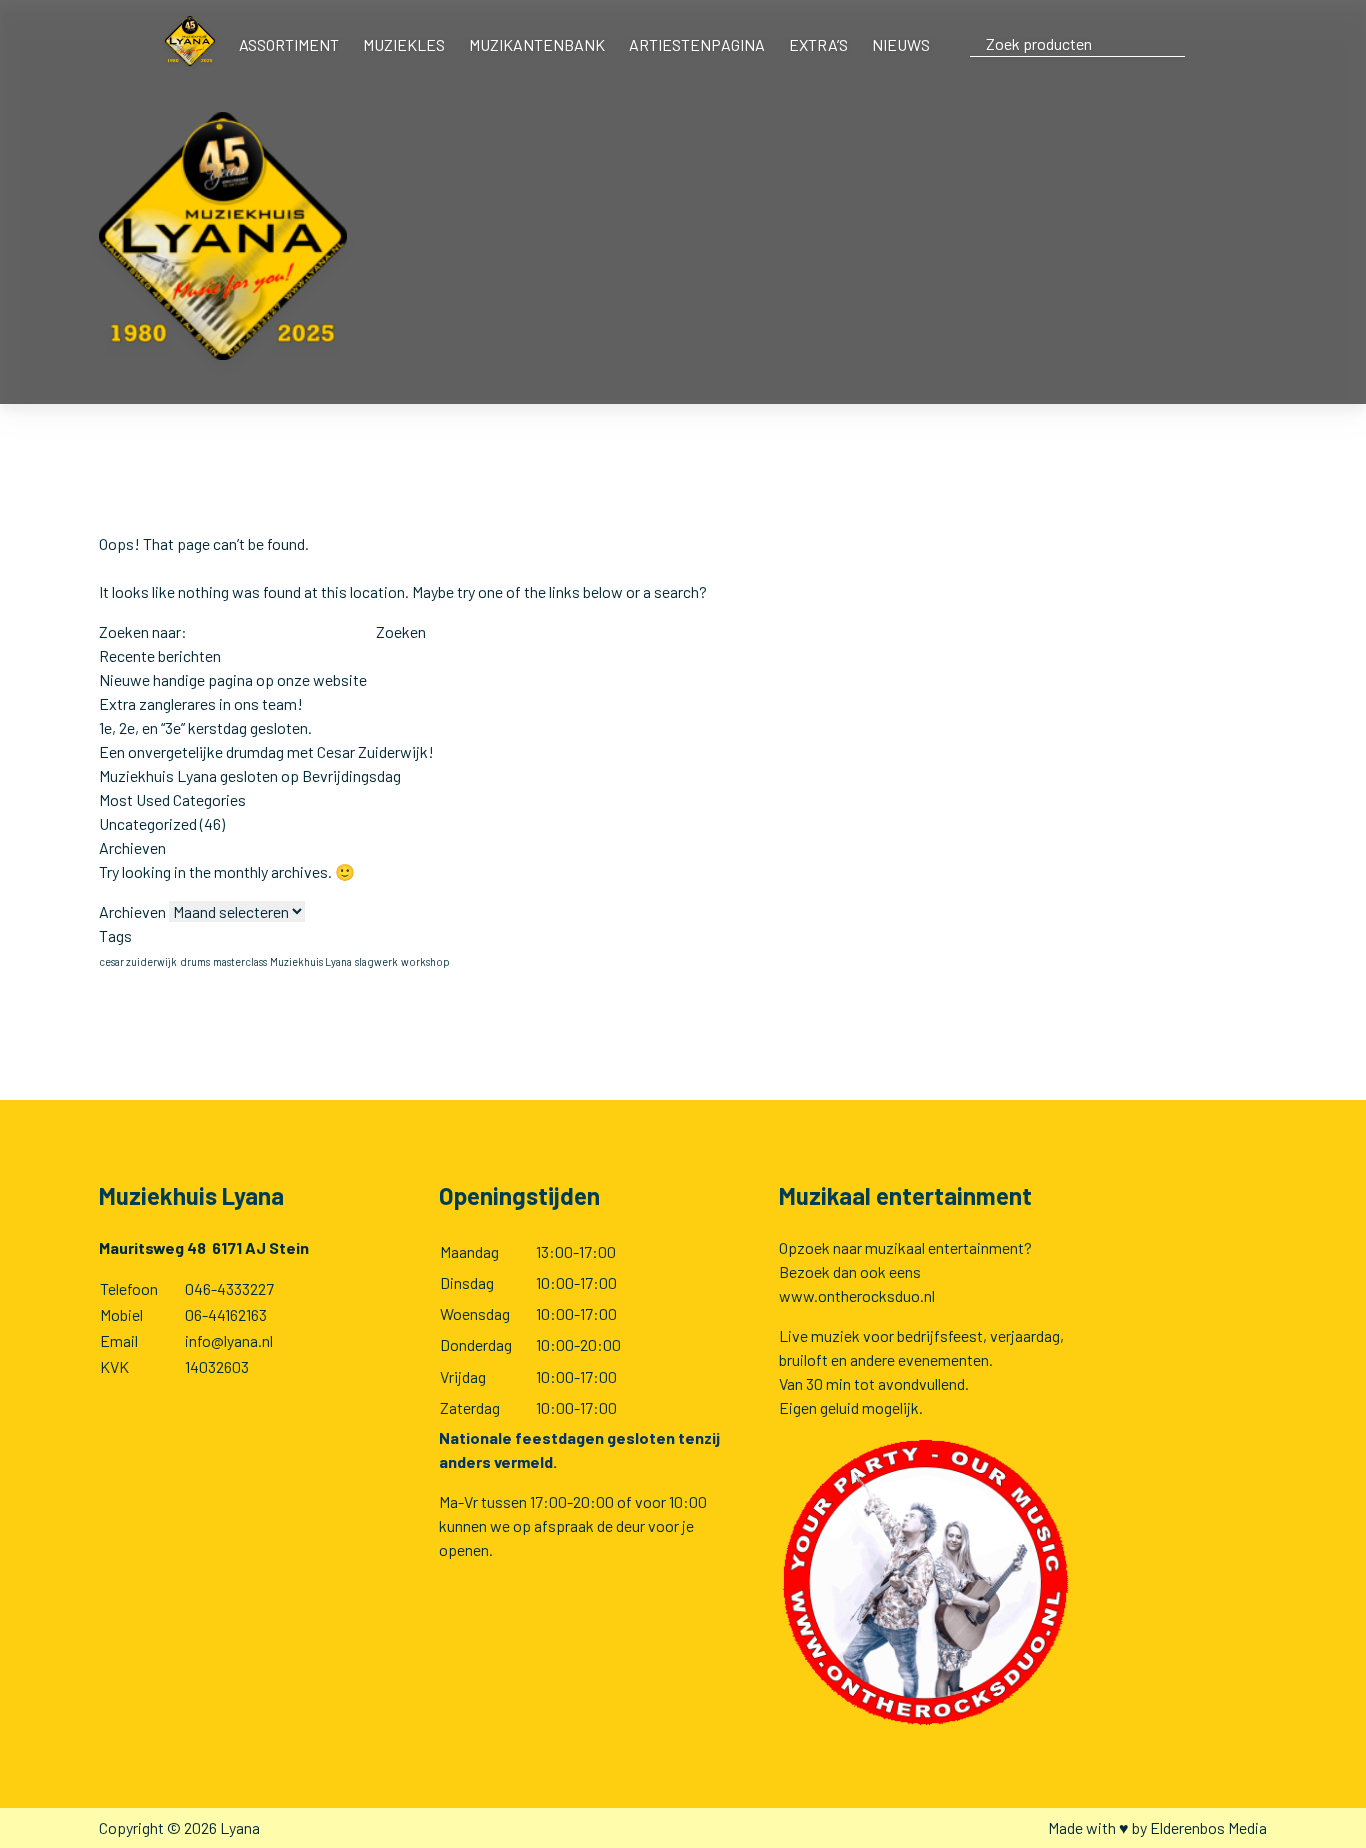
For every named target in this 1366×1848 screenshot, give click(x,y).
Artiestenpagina (697, 44)
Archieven (132, 911)
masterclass (240, 961)
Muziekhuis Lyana (311, 961)
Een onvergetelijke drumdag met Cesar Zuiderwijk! (266, 751)
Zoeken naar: (143, 631)
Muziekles (404, 44)
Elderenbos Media (1208, 1827)
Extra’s (818, 44)
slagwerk (376, 961)
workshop (425, 961)
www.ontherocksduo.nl (857, 1295)
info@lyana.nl (229, 1340)
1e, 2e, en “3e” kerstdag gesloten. (205, 727)
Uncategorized (148, 823)
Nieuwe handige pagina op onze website (233, 679)
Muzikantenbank (537, 44)
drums (195, 961)
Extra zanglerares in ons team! (201, 703)
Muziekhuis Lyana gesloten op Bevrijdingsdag (250, 775)
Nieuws (901, 44)
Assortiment (289, 44)
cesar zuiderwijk (138, 961)
